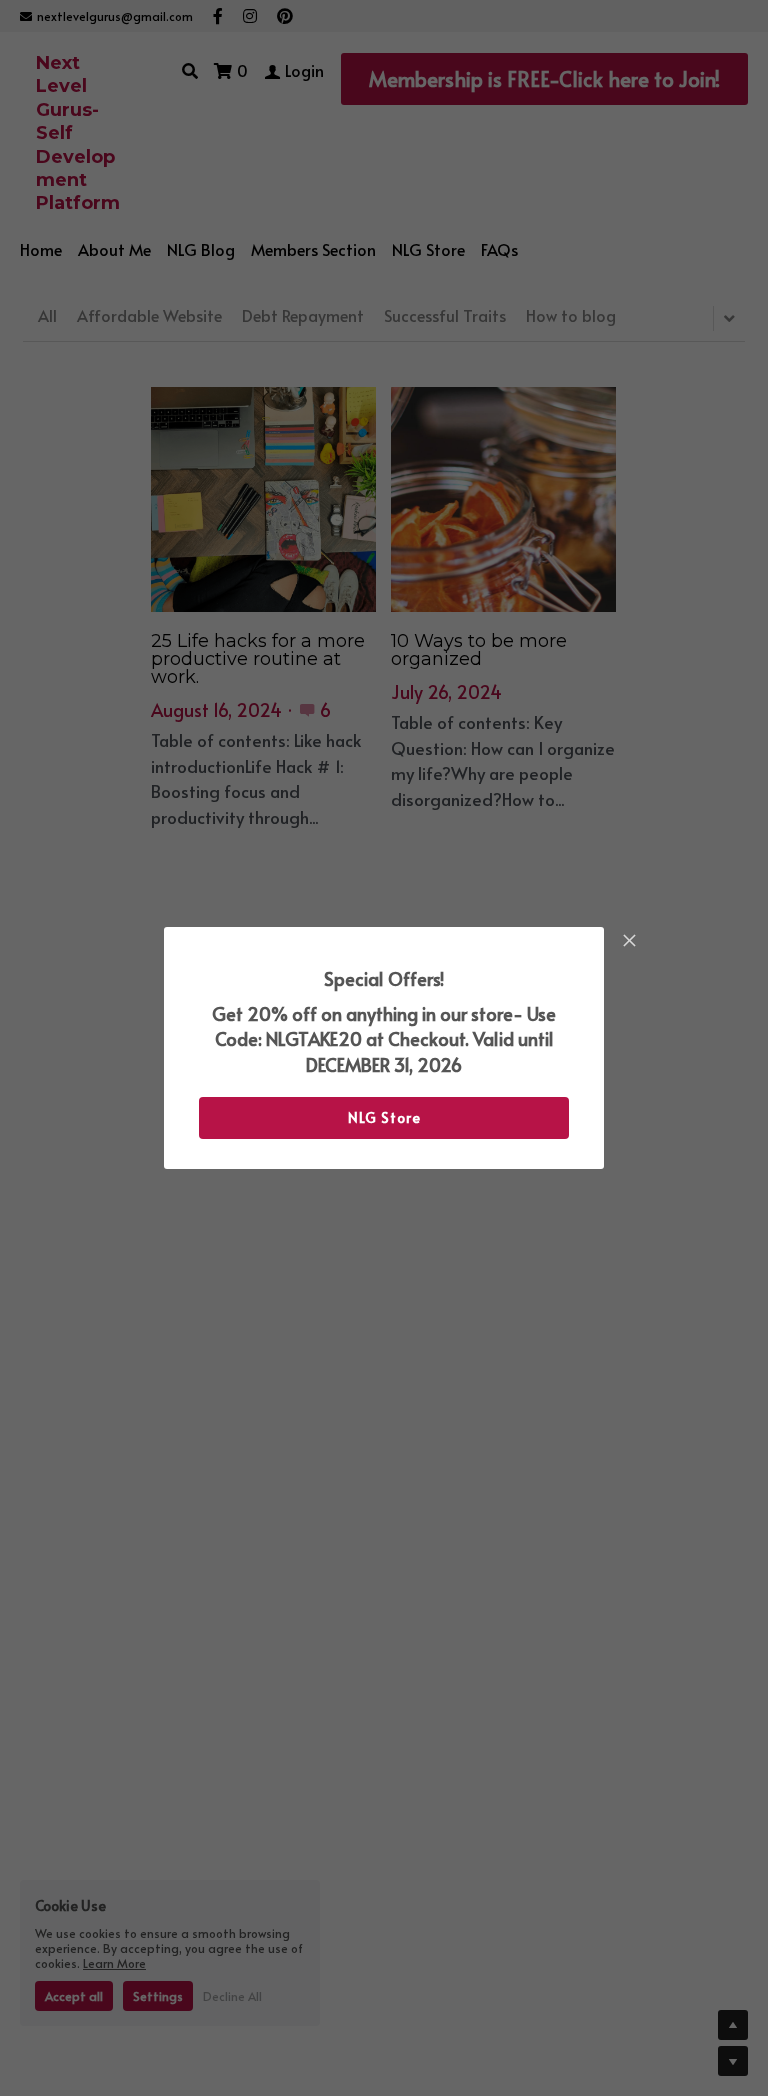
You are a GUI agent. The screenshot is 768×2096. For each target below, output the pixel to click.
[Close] (629, 942)
